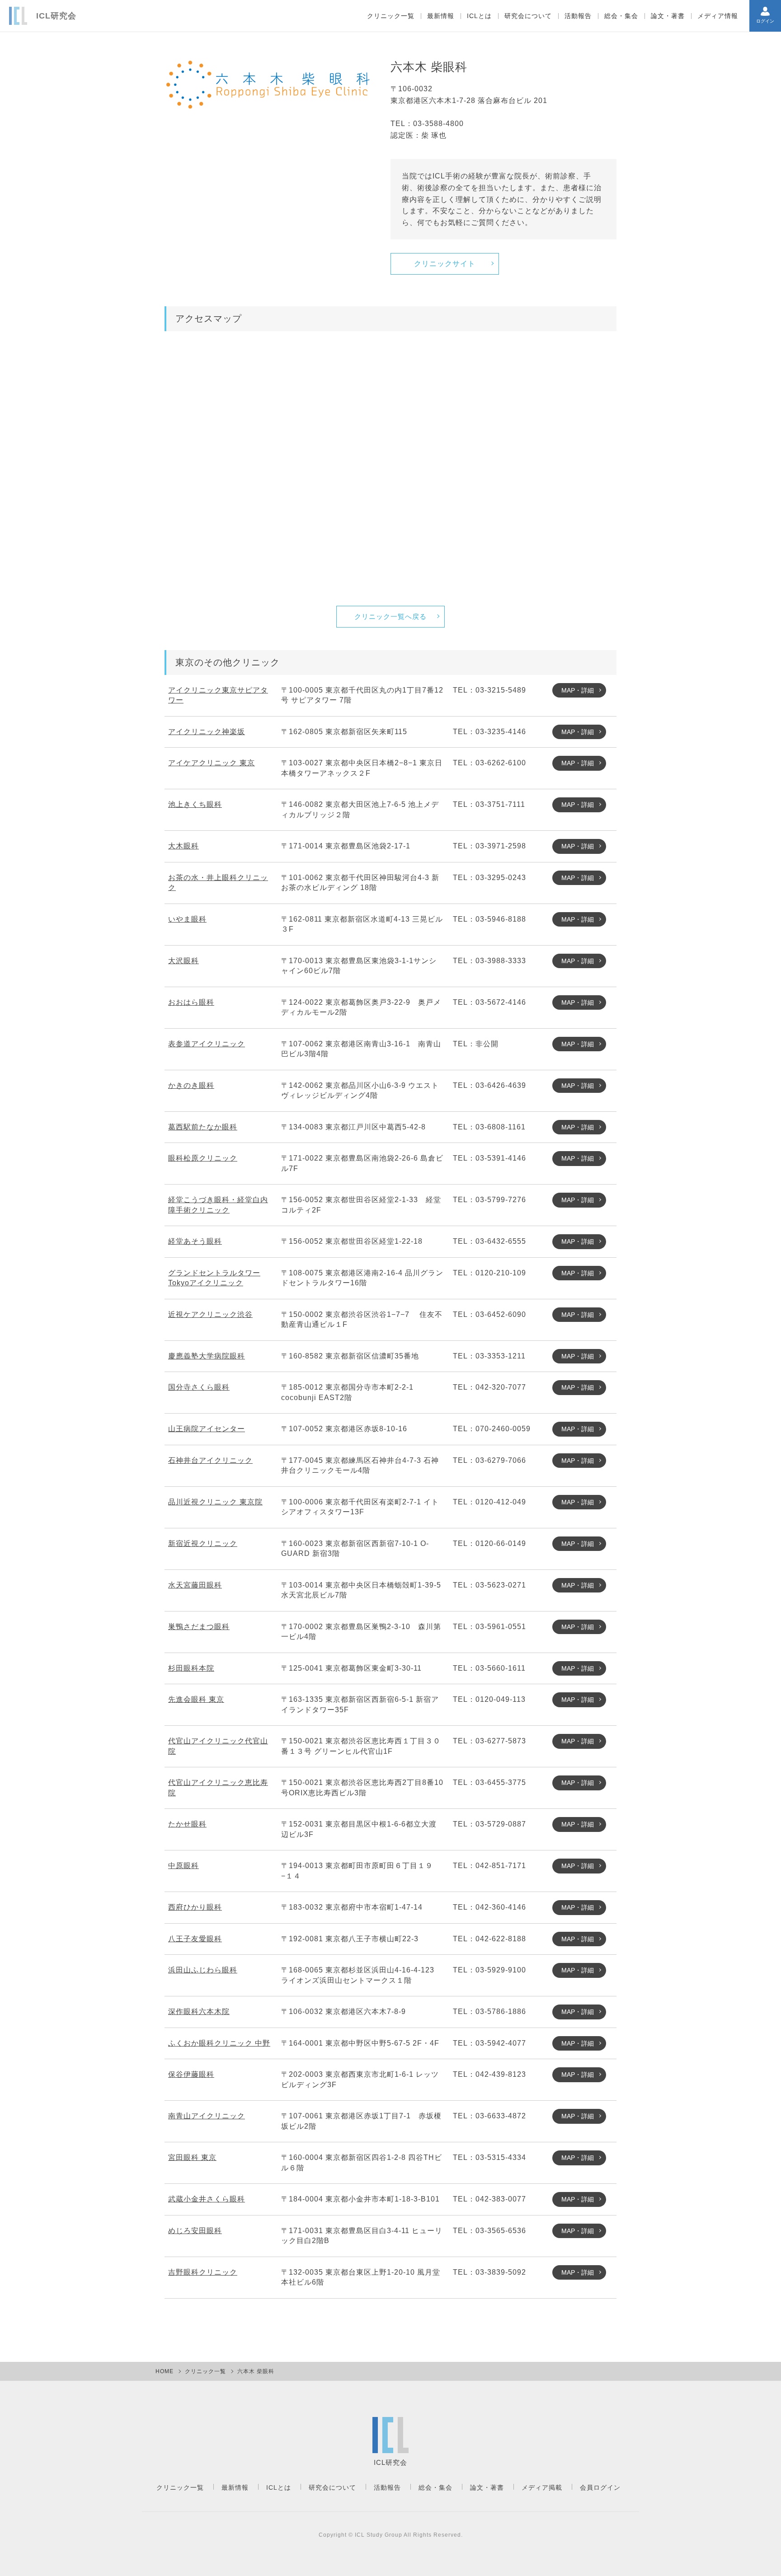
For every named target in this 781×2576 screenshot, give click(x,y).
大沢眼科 (183, 961)
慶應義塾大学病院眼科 (207, 1356)
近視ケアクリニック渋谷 (210, 1314)
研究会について (528, 16)
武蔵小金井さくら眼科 (207, 2199)
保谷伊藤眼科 (191, 2074)
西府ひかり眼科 (195, 1907)
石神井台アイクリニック (210, 1460)
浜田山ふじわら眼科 (203, 1970)
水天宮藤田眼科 (195, 1585)
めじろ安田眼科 (195, 2231)
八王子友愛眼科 (195, 1939)
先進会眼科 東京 (196, 1699)
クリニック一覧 (391, 16)
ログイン (765, 21)
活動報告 (578, 16)
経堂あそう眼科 (195, 1241)
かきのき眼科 (191, 1085)
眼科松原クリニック (203, 1158)
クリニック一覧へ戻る (390, 616)
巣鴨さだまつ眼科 (199, 1627)
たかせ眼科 (187, 1824)
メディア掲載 (542, 2487)
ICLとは (479, 16)
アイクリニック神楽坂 (207, 732)
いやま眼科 (187, 919)
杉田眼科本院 (191, 1668)
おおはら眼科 (191, 1002)
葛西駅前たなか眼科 (203, 1127)
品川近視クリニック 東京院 (215, 1502)
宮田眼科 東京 (192, 2157)
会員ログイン (600, 2487)
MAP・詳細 (578, 690)
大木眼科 (183, 846)
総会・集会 (621, 16)
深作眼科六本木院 (199, 2012)
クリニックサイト (445, 264)
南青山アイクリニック (207, 2116)
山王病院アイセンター (207, 1429)
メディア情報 (718, 16)
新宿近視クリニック (203, 1543)
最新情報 (441, 16)
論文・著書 (668, 16)
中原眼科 (183, 1866)
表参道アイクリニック (207, 1044)
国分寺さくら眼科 (199, 1387)
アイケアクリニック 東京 (212, 763)
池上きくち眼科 (195, 804)
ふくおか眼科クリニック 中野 (219, 2043)
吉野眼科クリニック (203, 2272)
